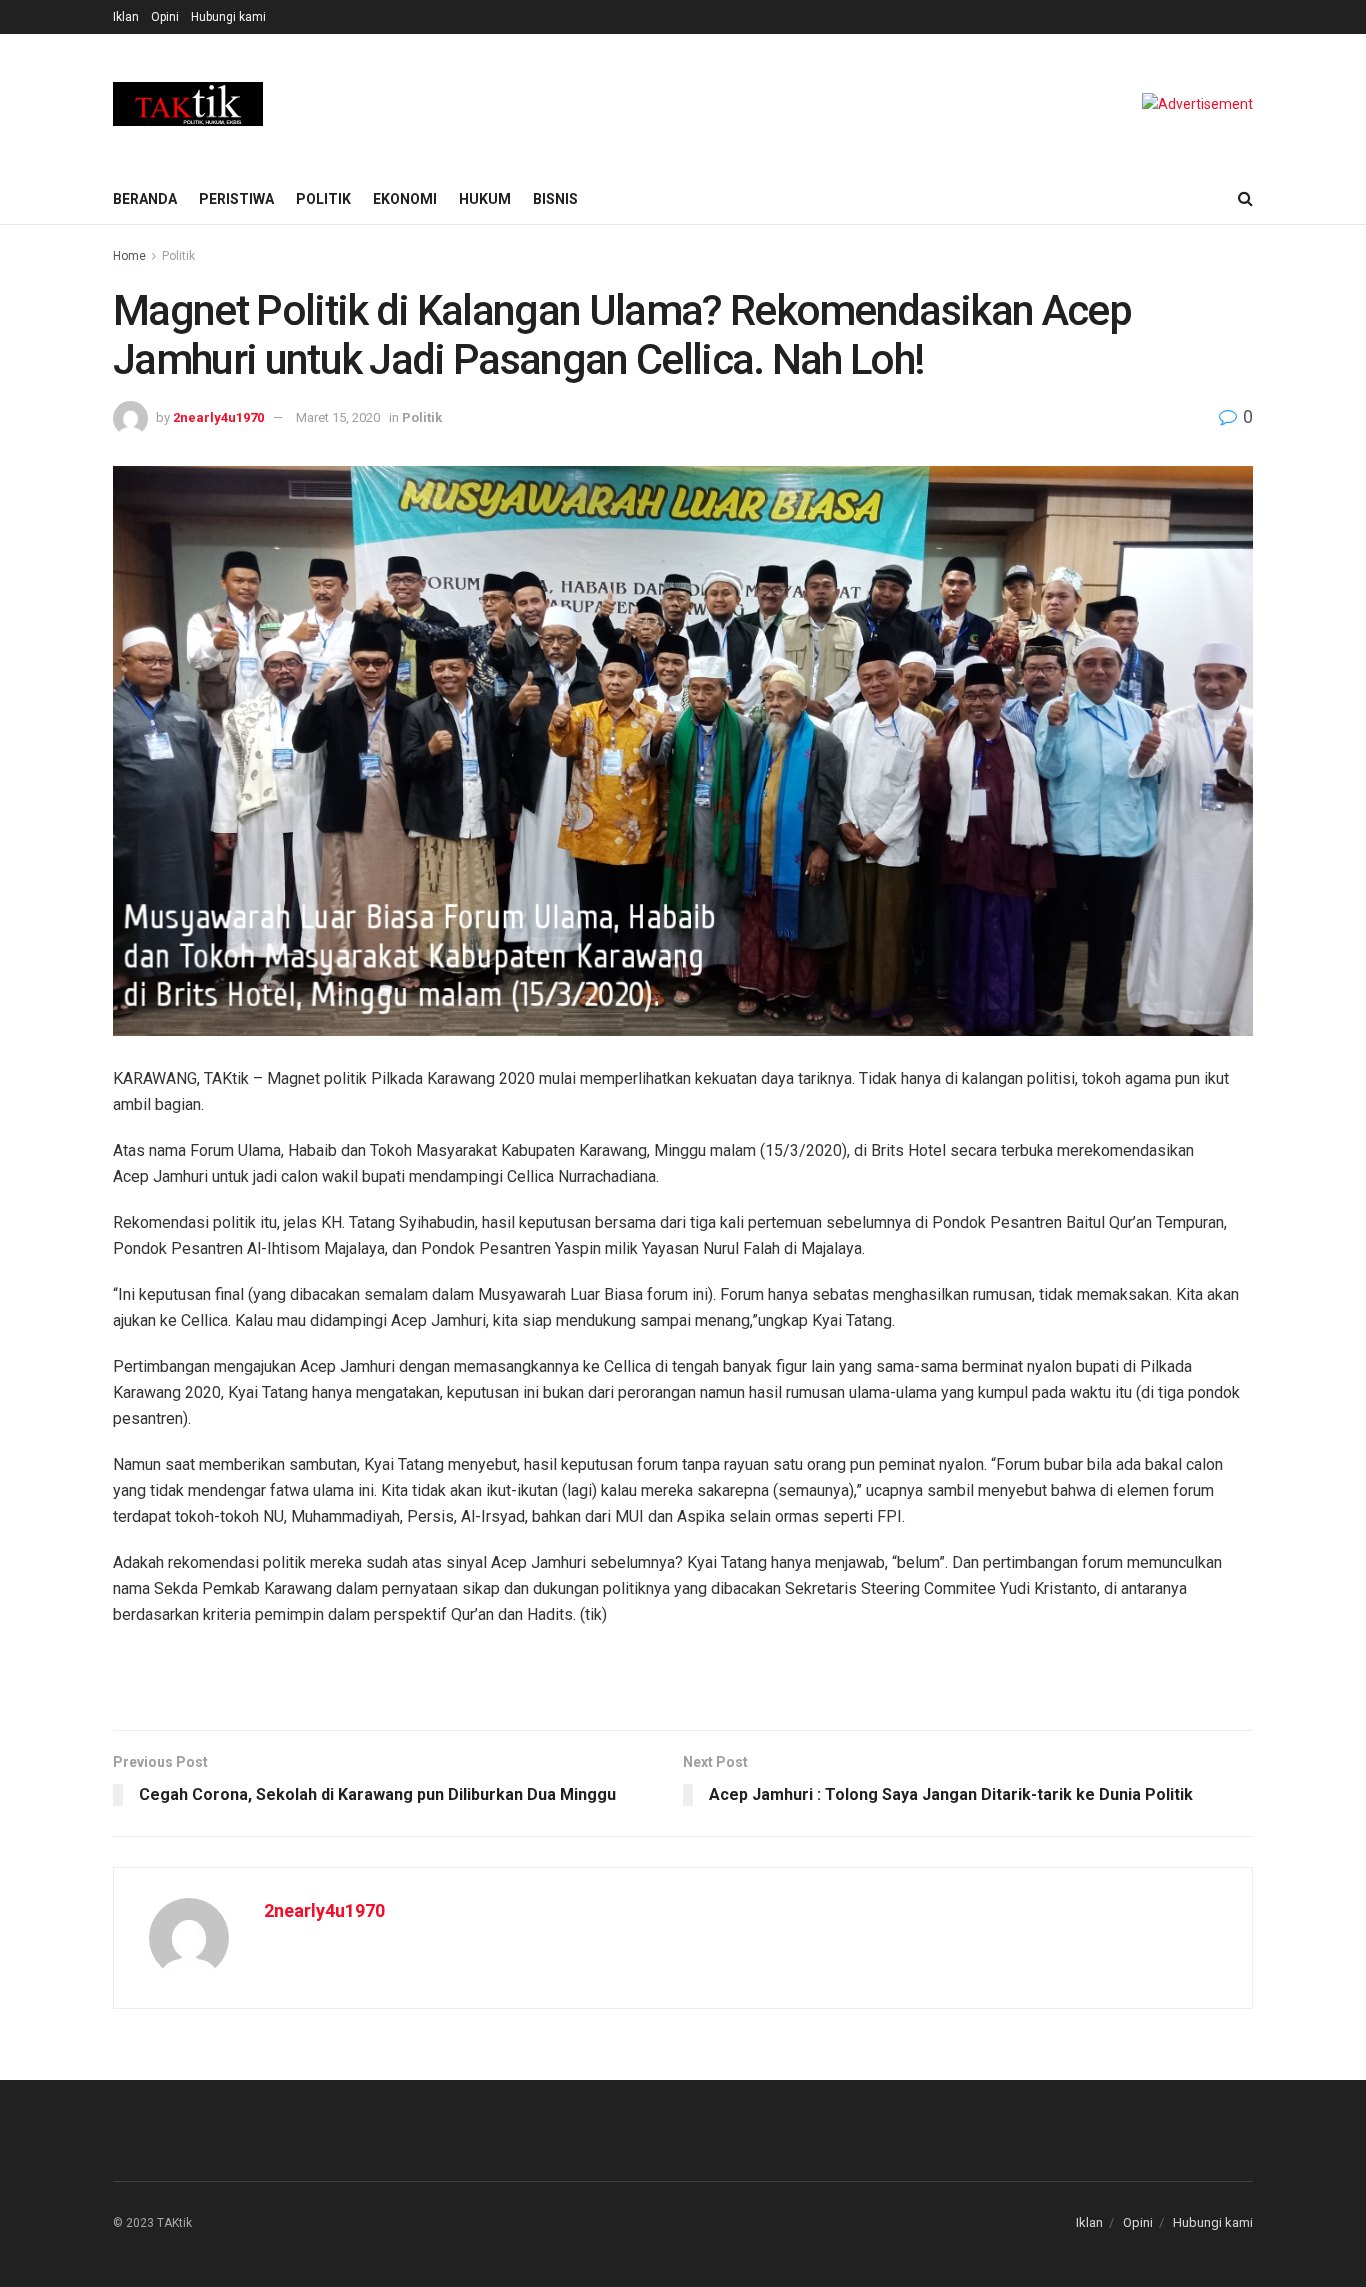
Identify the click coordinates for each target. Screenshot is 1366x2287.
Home (129, 256)
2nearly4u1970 (218, 417)
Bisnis (555, 199)
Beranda (145, 199)
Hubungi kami (228, 17)
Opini (165, 17)
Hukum (485, 199)
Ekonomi (405, 199)
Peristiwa (236, 199)
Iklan (126, 17)
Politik (323, 199)
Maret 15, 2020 (338, 417)
